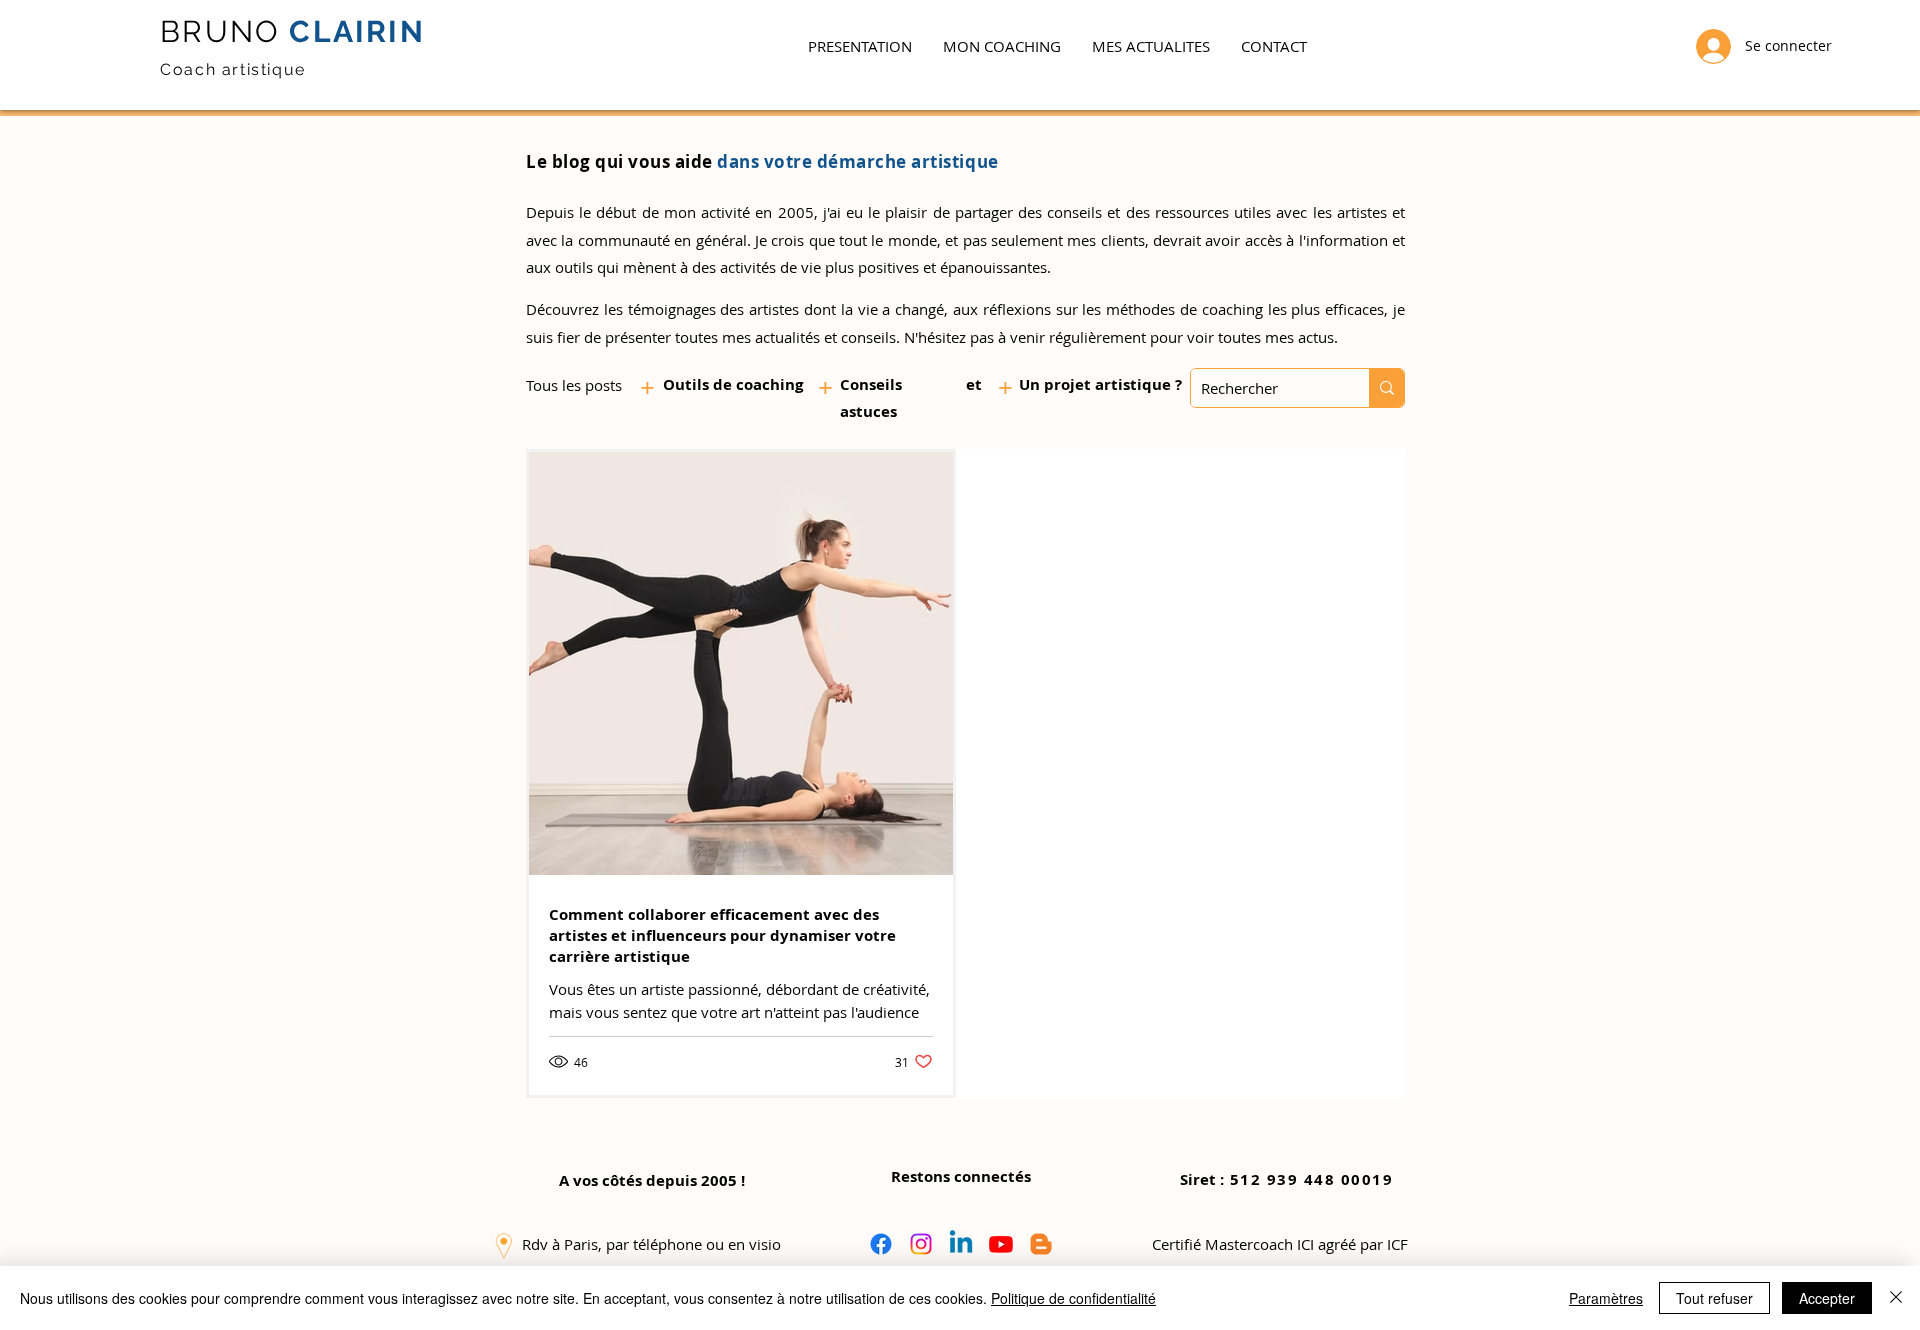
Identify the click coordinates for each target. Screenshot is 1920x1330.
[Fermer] (1896, 1298)
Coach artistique (233, 69)
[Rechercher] (1386, 388)
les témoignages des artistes (701, 309)
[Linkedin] (961, 1244)
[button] (1001, 46)
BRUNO (220, 31)
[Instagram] (921, 1244)
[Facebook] (881, 1244)
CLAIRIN (352, 31)
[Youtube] (1001, 1244)
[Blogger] (1041, 1244)
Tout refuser (1714, 1298)
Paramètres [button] (1606, 1298)
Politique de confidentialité (1073, 1298)
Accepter (1827, 1298)
